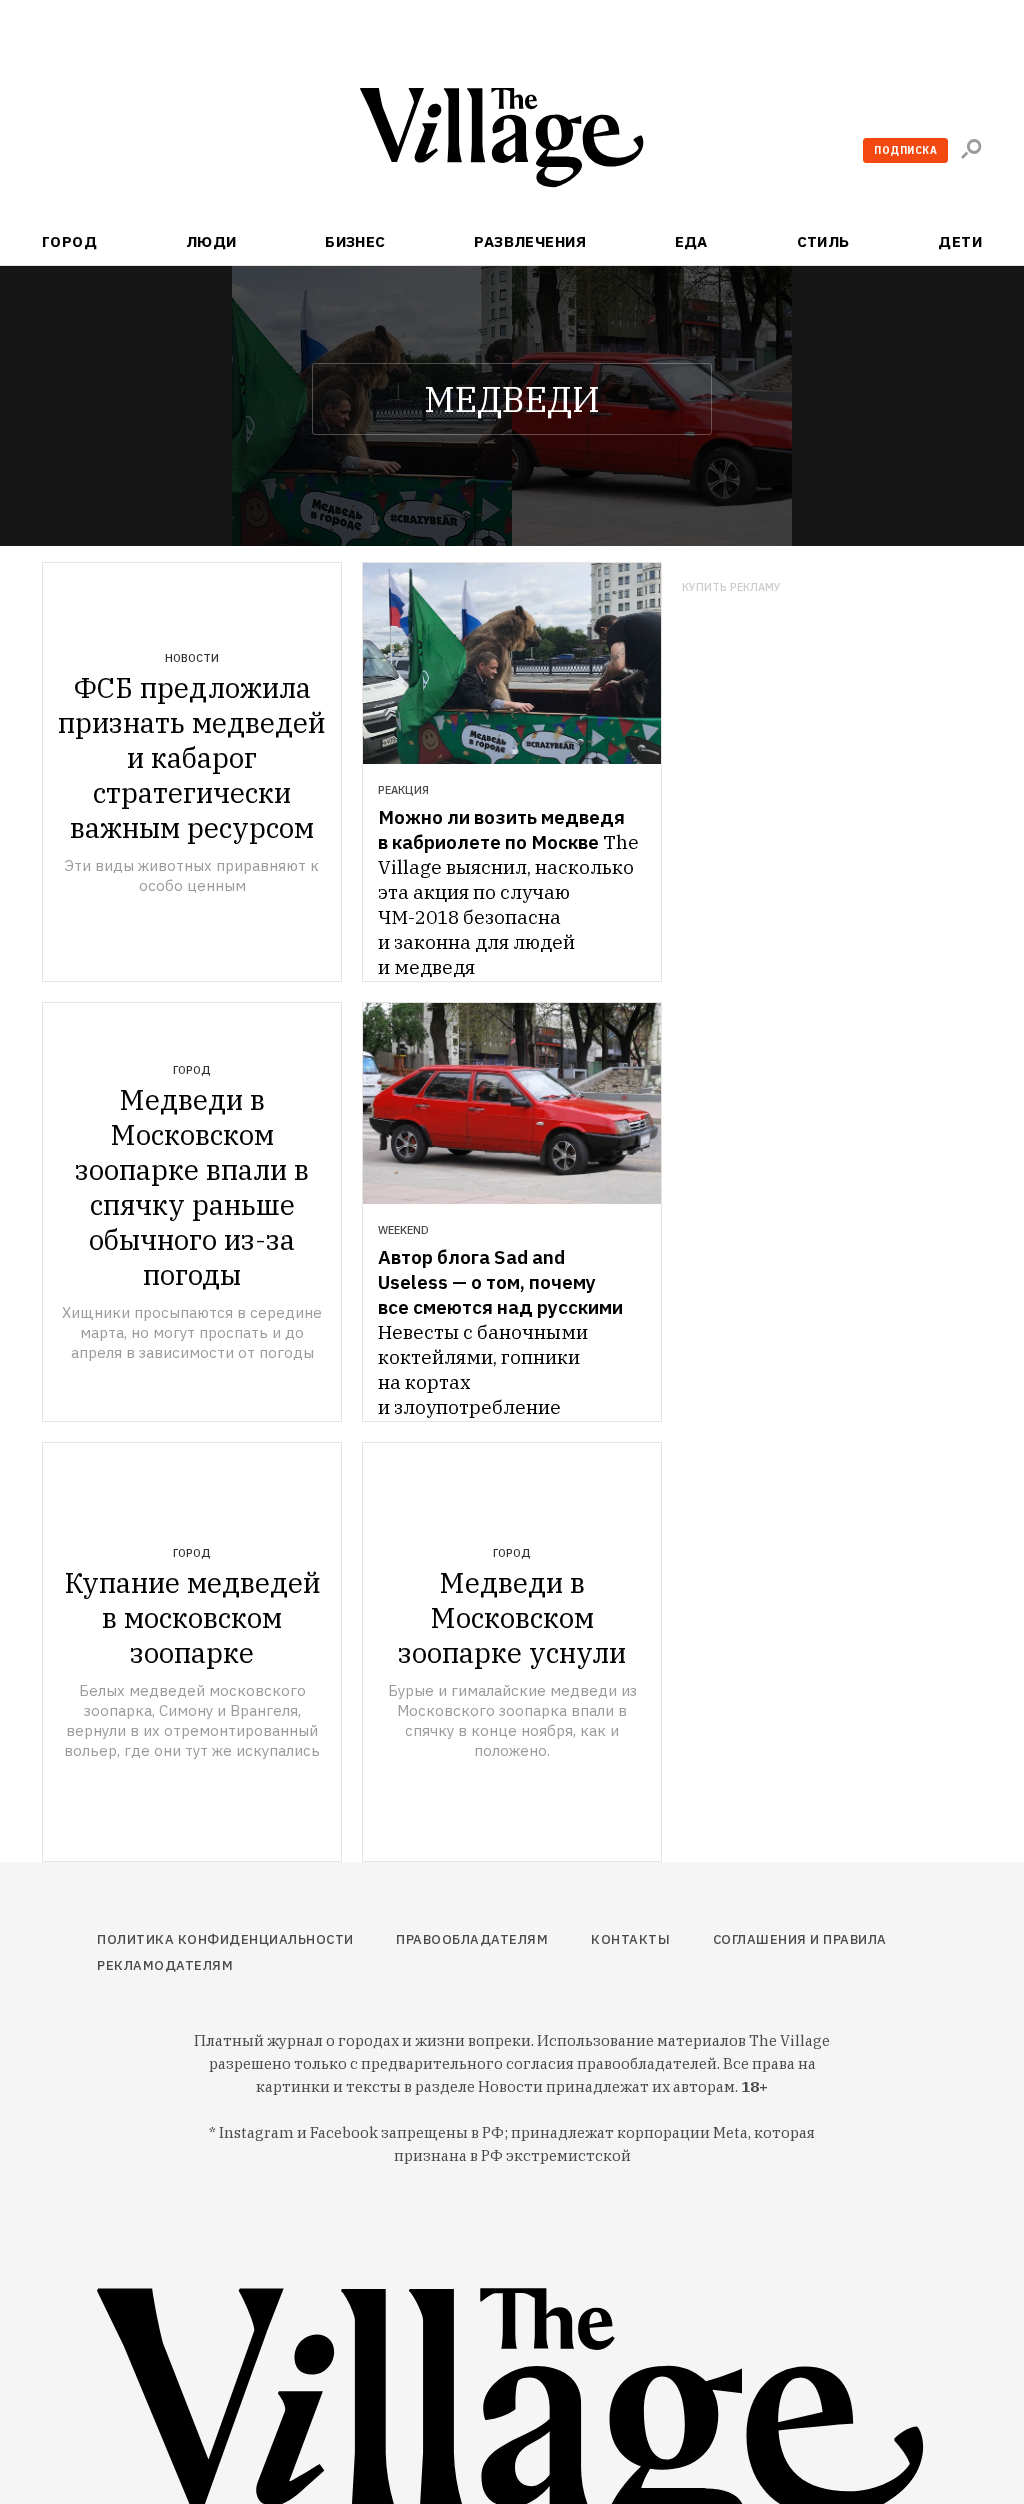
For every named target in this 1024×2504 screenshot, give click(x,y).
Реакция (403, 790)
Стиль (823, 241)
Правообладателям (472, 1939)
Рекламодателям (165, 1965)
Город (69, 241)
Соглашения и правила (800, 1939)
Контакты (630, 1939)
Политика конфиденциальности (225, 1939)
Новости (192, 658)
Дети (960, 241)
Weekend (403, 1230)
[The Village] (512, 141)
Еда (691, 241)
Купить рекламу (731, 587)
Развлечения (530, 241)
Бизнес (355, 241)
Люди (211, 241)
